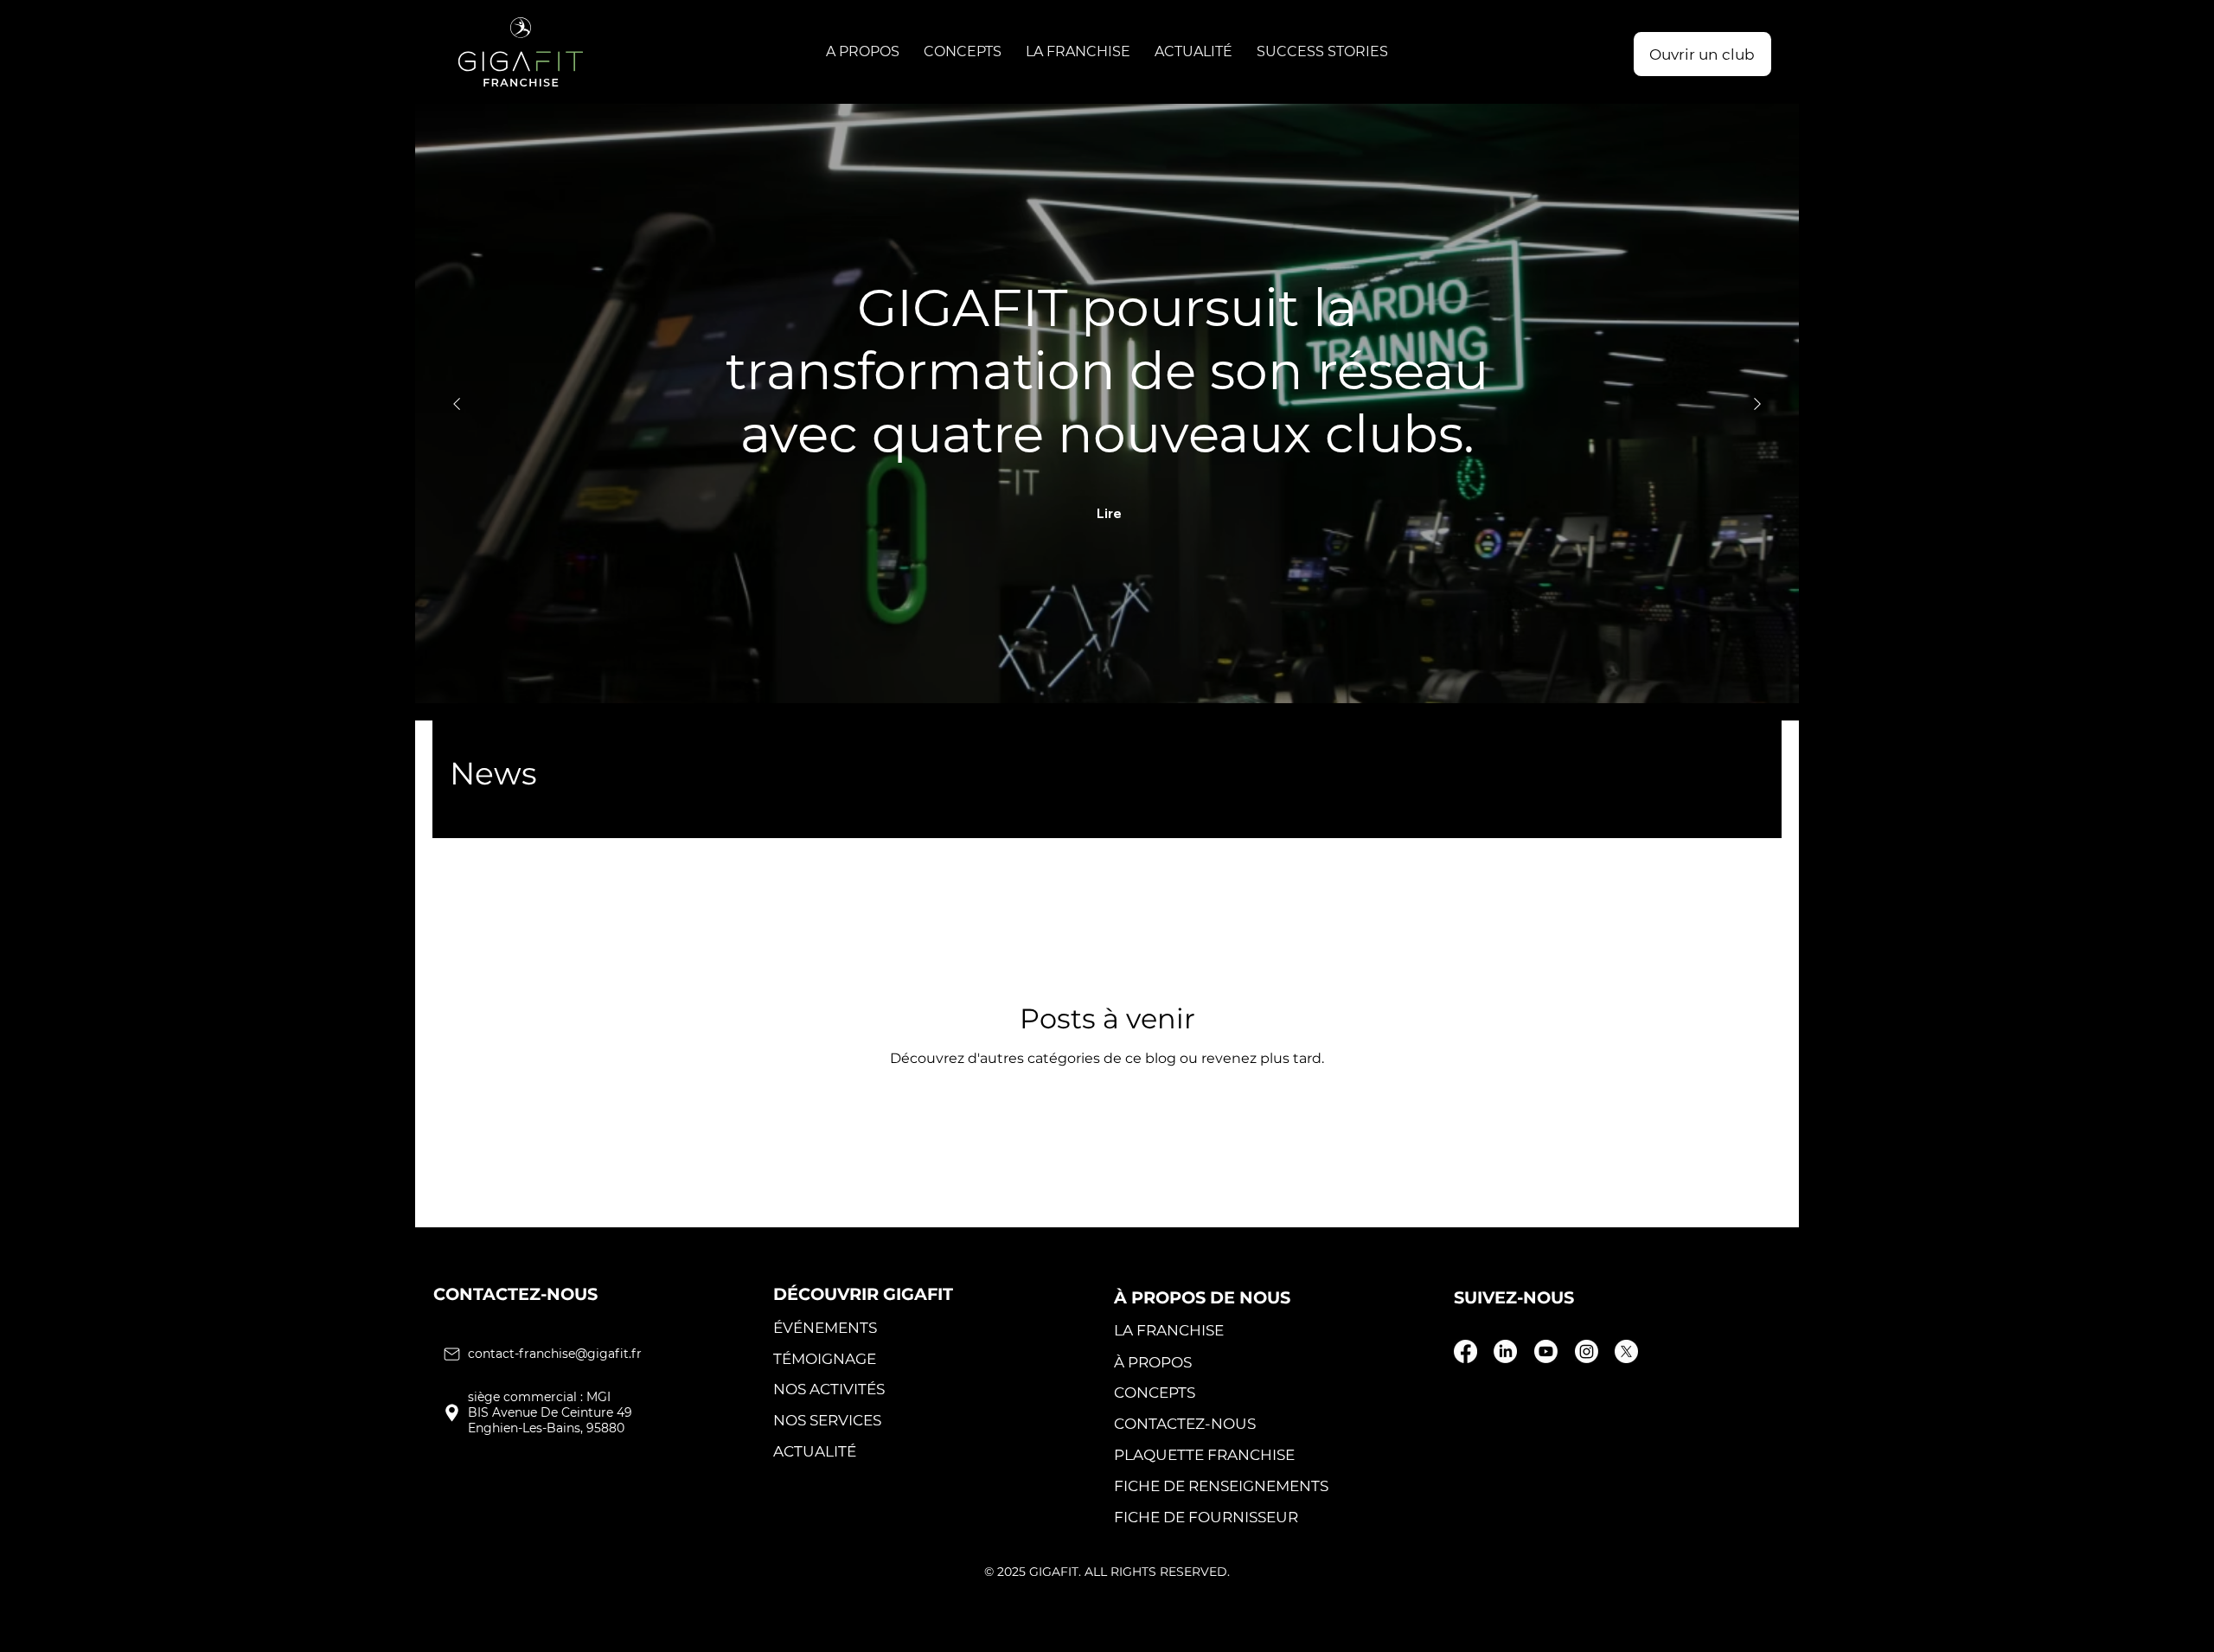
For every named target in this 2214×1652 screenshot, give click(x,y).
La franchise (1169, 1330)
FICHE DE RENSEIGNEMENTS (1221, 1486)
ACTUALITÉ (815, 1451)
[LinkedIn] (1505, 1351)
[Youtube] (1546, 1351)
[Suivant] (1757, 404)
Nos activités (829, 1389)
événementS (825, 1327)
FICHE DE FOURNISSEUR (1206, 1517)
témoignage (825, 1358)
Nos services (827, 1420)
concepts (1155, 1392)
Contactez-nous (1185, 1423)
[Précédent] (457, 404)
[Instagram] (1587, 1351)
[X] (1626, 1351)
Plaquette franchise (1204, 1454)
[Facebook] (1465, 1351)
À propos (1153, 1362)
